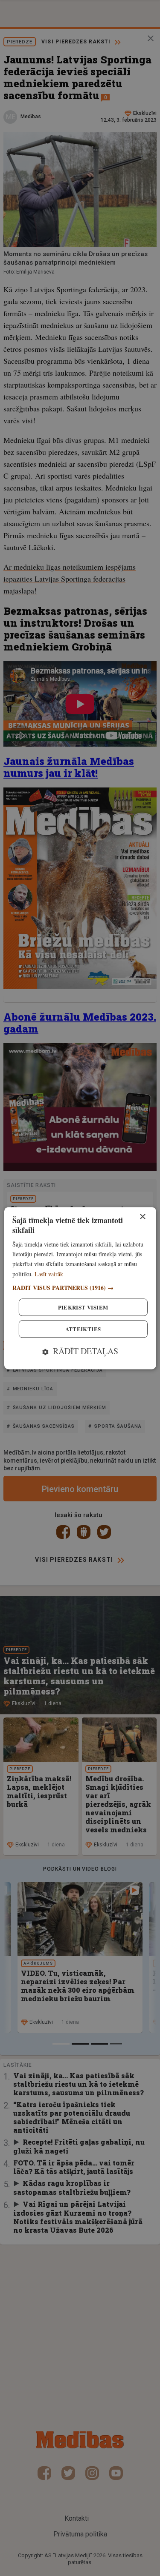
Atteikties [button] (83, 1329)
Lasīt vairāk (49, 1274)
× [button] (142, 1217)
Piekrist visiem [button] (83, 1307)
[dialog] (80, 1288)
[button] (80, 1288)
